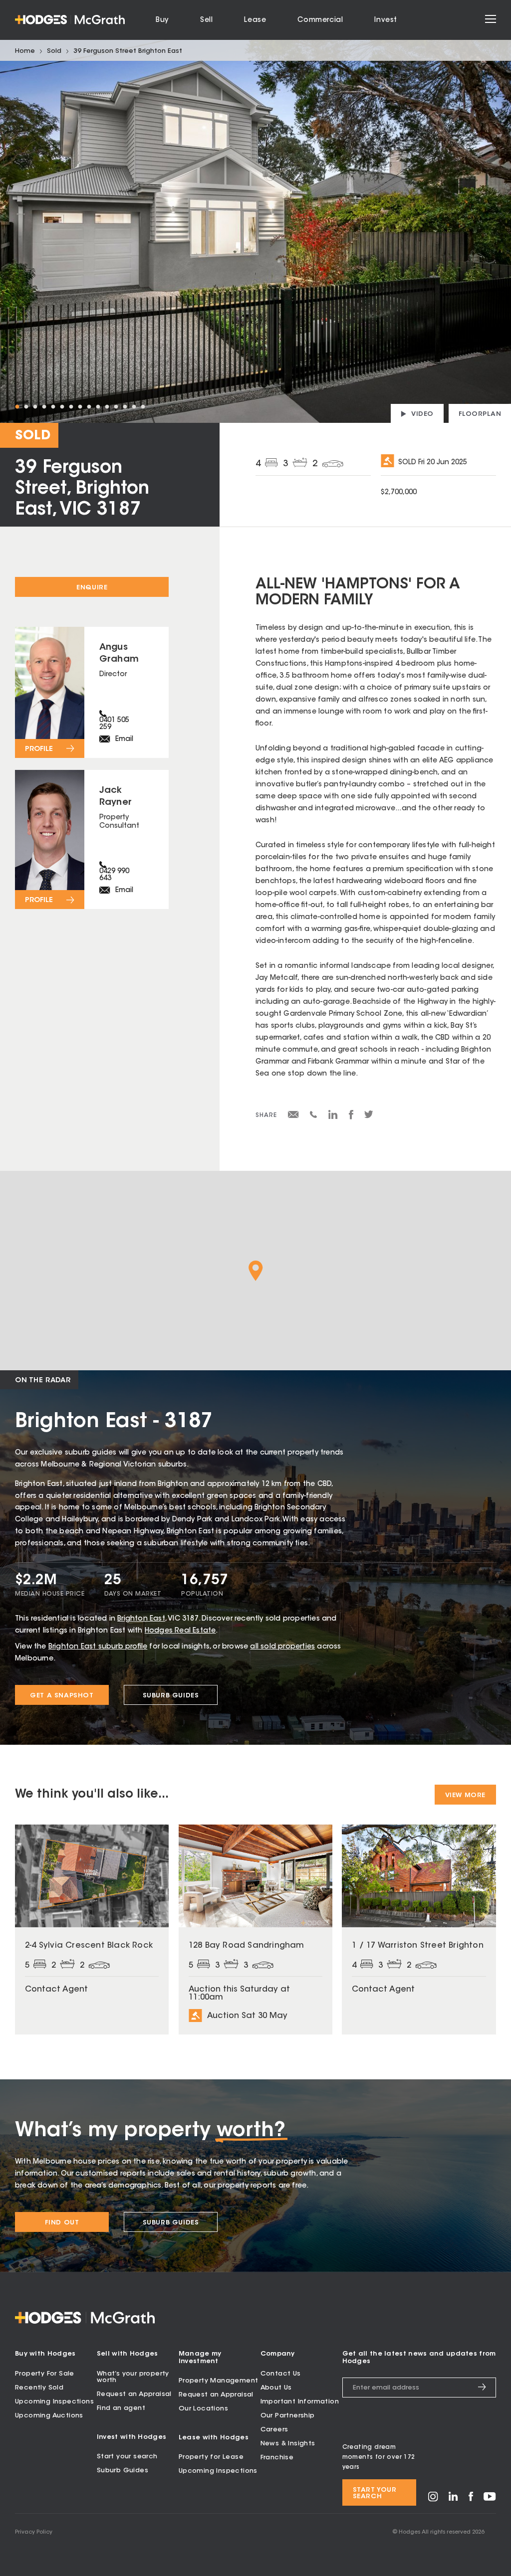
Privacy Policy (34, 2532)
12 (116, 407)
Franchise (277, 2458)
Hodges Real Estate (180, 1631)
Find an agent (121, 2408)
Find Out (62, 2223)
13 (125, 407)
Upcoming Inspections (54, 2402)
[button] (256, 1271)
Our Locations (203, 2409)
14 (134, 407)
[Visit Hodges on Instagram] (433, 2500)
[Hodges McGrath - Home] (70, 20)
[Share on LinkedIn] (333, 1118)
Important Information (300, 2402)
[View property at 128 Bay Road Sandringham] (255, 1930)
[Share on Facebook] (351, 1118)
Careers (274, 2430)
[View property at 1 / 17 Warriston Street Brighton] (419, 1930)
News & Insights (288, 2444)
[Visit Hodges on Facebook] (471, 2499)
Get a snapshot (62, 1696)
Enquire (92, 588)
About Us (276, 2388)
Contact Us (281, 2374)
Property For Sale (45, 2374)
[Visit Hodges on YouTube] (490, 2499)
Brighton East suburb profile (98, 1647)
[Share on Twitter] (369, 1117)
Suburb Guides (171, 1696)
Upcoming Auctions (49, 2416)
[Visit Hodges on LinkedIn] (453, 2499)
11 (107, 407)
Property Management (219, 2381)
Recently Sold (39, 2388)
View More (465, 1795)
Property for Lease (211, 2457)
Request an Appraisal (134, 2394)
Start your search (127, 2457)
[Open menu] (491, 20)
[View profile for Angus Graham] (92, 692)
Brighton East (141, 1619)
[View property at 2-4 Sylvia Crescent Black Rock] (92, 1930)
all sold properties (282, 1647)
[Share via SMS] (314, 1116)
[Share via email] (293, 1116)
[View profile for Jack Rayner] (92, 840)
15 (143, 407)
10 (98, 407)
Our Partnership (288, 2416)
